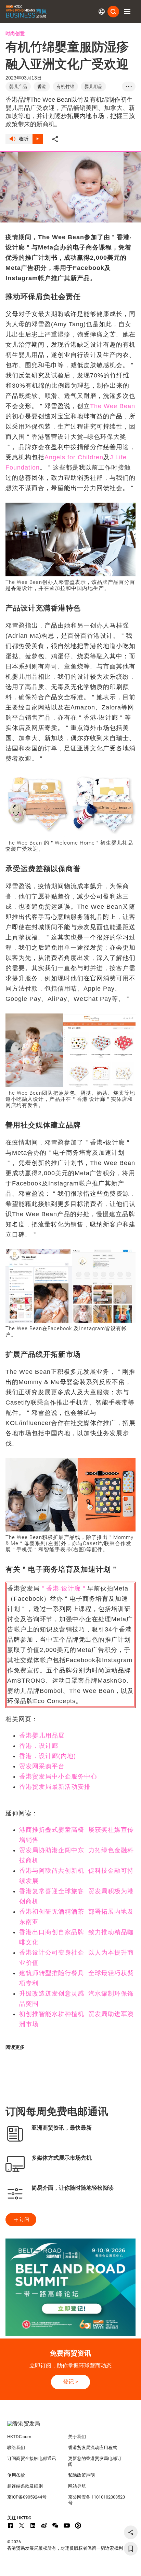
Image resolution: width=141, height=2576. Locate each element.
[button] (127, 12)
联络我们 (16, 2448)
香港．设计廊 (39, 1746)
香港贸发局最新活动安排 (55, 1787)
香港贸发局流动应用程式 (93, 2448)
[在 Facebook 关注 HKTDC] (10, 2525)
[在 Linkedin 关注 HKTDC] (33, 2525)
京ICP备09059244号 (27, 2497)
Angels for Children (74, 457)
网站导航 (77, 2486)
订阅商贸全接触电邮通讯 (32, 2458)
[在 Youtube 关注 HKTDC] (67, 2525)
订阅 (24, 2219)
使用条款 (16, 2475)
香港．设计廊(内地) (48, 1756)
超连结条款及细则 (25, 2486)
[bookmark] (131, 2549)
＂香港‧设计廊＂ (63, 1588)
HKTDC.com (19, 2437)
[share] (131, 2532)
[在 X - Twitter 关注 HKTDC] (22, 2525)
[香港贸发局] (71, 2427)
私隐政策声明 (81, 2475)
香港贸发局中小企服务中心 (58, 1776)
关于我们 (77, 2437)
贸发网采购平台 (42, 1766)
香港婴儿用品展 (42, 1736)
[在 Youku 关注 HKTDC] (78, 2525)
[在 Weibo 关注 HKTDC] (44, 2525)
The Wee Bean (113, 406)
